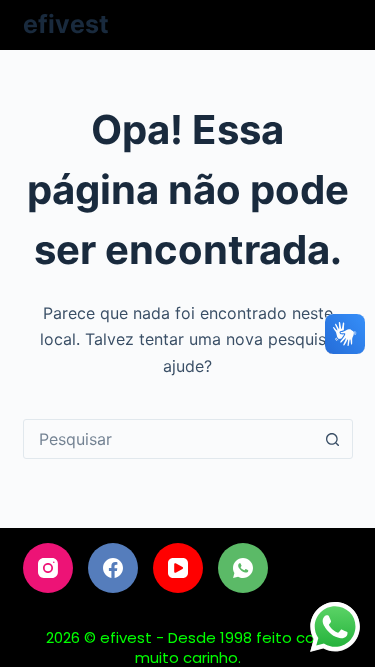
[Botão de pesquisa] (333, 439)
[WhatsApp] (243, 568)
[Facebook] (113, 568)
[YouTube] (178, 568)
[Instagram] (48, 568)
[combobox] (169, 439)
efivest (66, 24)
